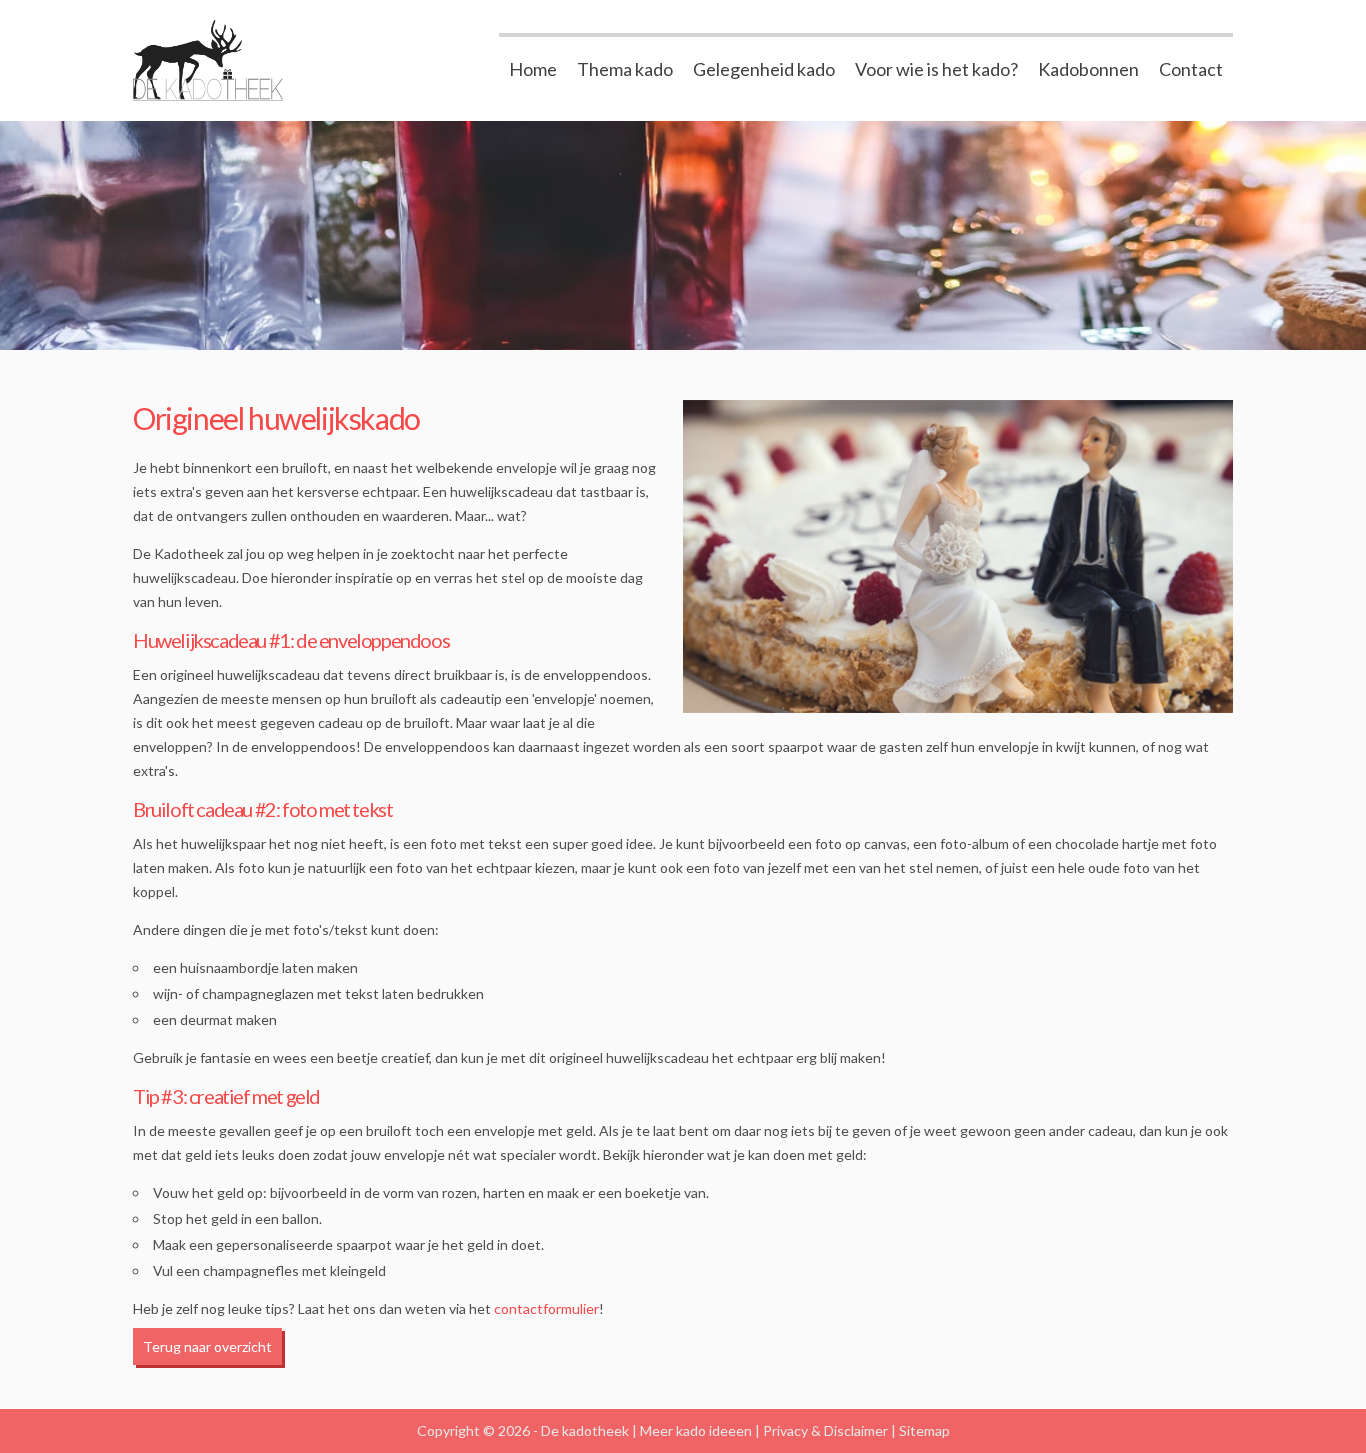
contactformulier (546, 1308)
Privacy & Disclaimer (825, 1430)
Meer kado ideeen (696, 1430)
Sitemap (924, 1430)
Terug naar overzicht (207, 1346)
